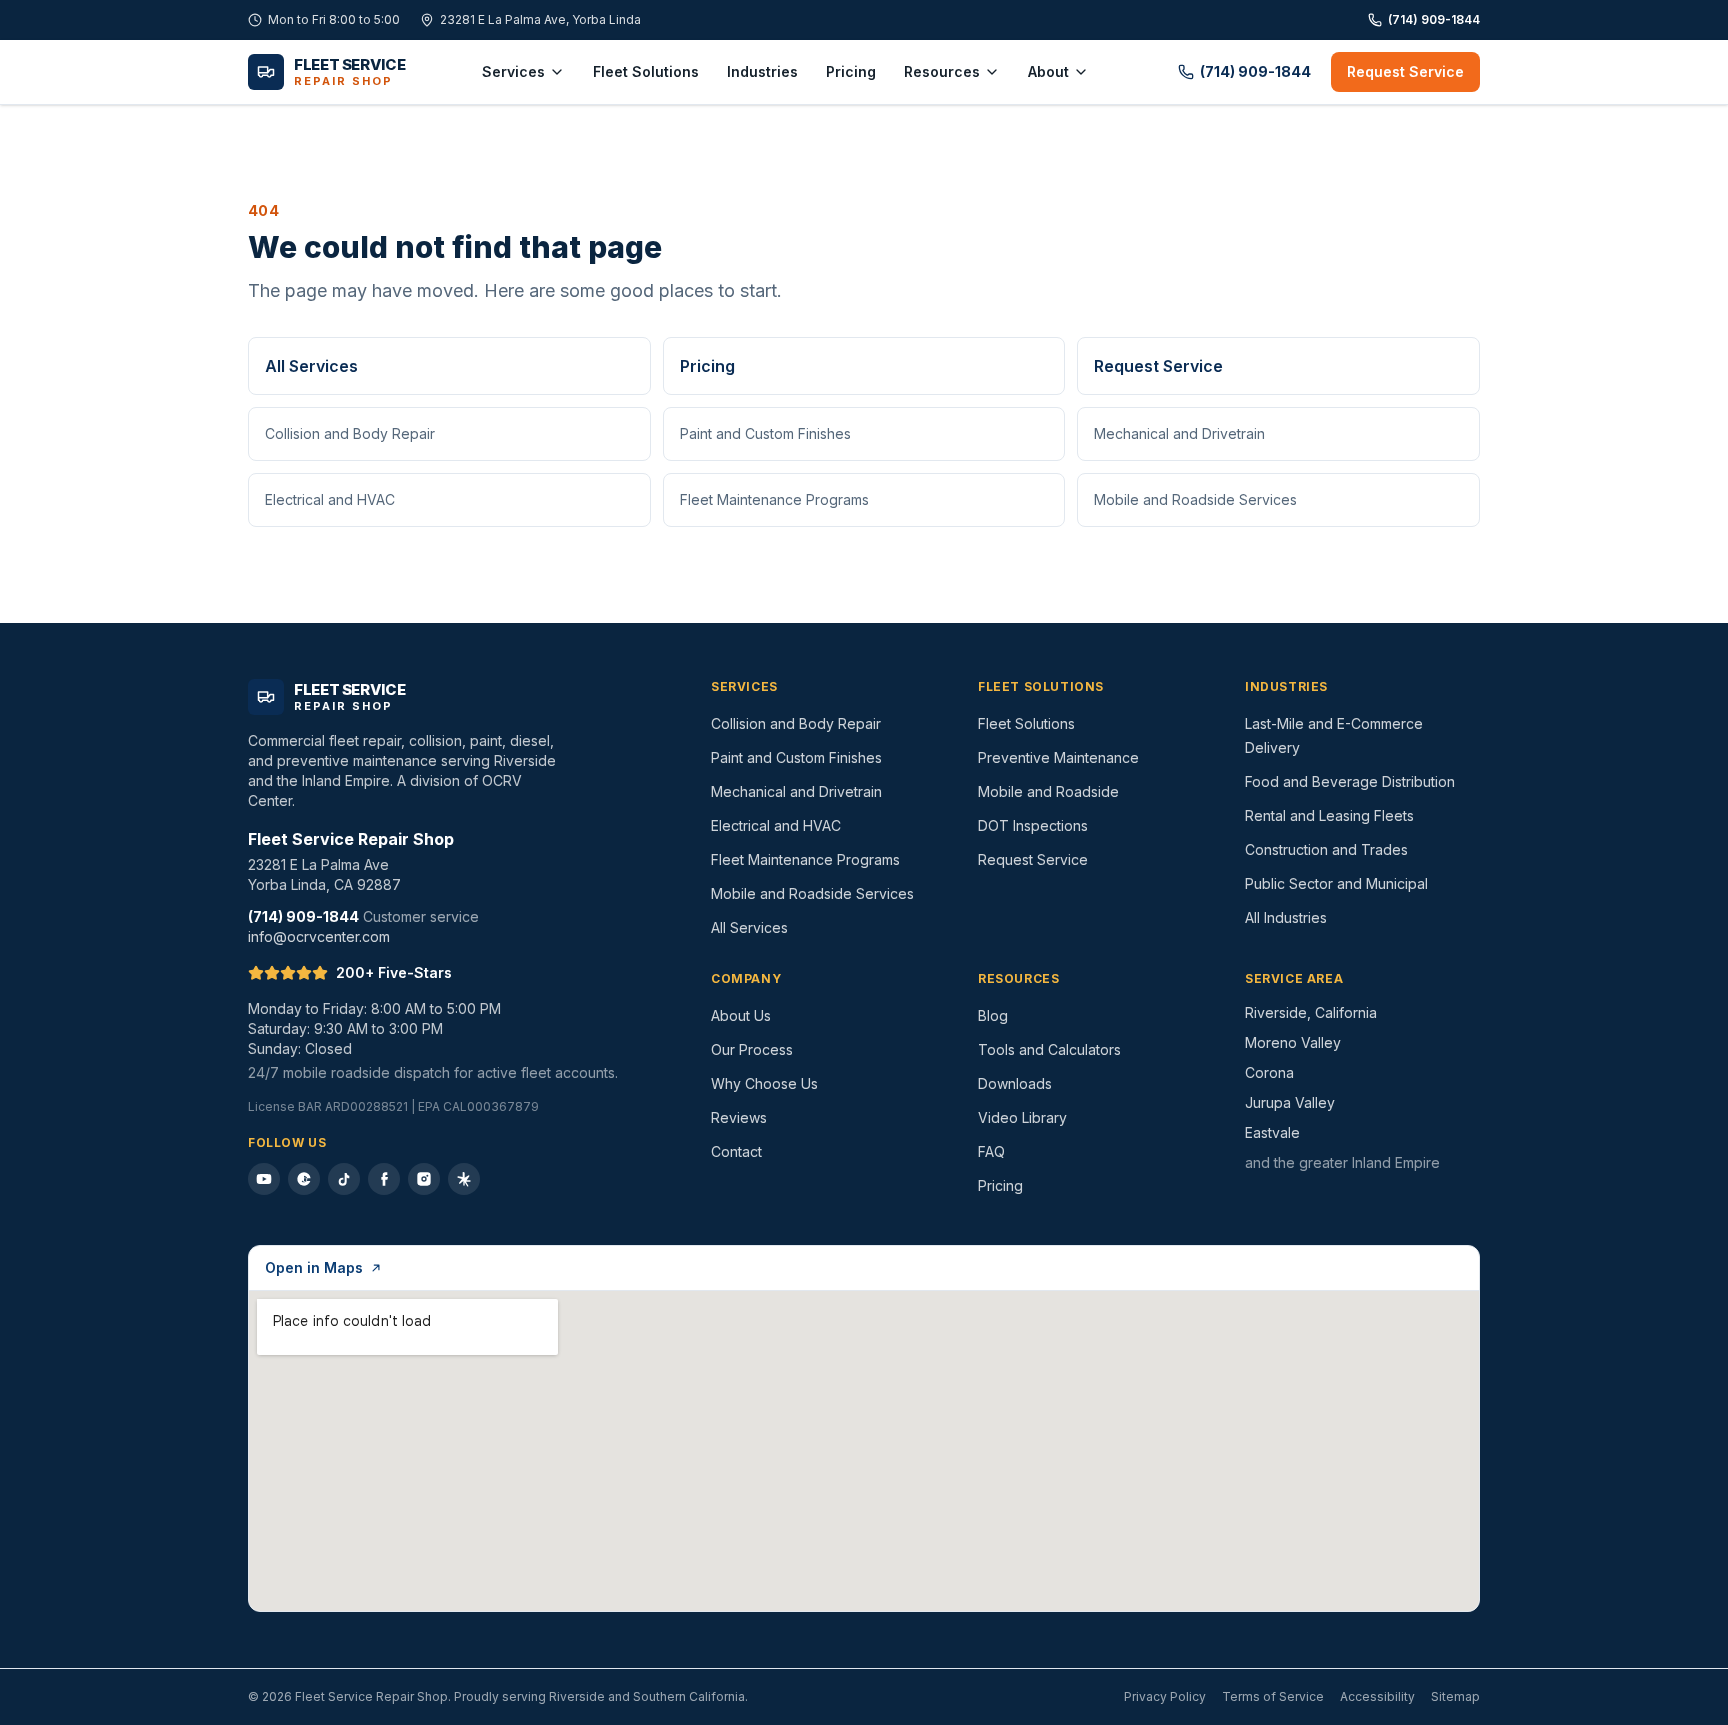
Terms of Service (1273, 1696)
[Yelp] (464, 1179)
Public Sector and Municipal (1336, 883)
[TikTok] (344, 1179)
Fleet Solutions (646, 71)
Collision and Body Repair (350, 433)
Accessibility (1377, 1696)
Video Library (1022, 1117)
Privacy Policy (1165, 1696)
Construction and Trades (1326, 849)
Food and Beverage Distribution (1350, 781)
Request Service (1405, 71)
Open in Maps (314, 1267)
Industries (762, 71)
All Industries (1286, 917)
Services (513, 71)
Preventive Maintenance (1058, 757)
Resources (942, 71)
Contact (736, 1151)
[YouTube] (264, 1179)
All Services (311, 366)
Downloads (1015, 1083)
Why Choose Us (764, 1083)
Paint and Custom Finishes (765, 433)
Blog (993, 1015)
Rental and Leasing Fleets (1329, 815)
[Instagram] (424, 1179)
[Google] (304, 1179)
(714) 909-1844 (1434, 19)
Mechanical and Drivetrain (1179, 433)
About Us (741, 1015)
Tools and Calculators (1049, 1049)
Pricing (851, 71)
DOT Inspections (1033, 825)
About (1048, 71)
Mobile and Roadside (1048, 791)
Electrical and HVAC (330, 499)
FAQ (991, 1151)
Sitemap (1455, 1696)
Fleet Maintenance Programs (774, 499)
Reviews (739, 1117)
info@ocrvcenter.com (319, 936)
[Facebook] (384, 1179)
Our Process (752, 1049)
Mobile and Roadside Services (1195, 499)
